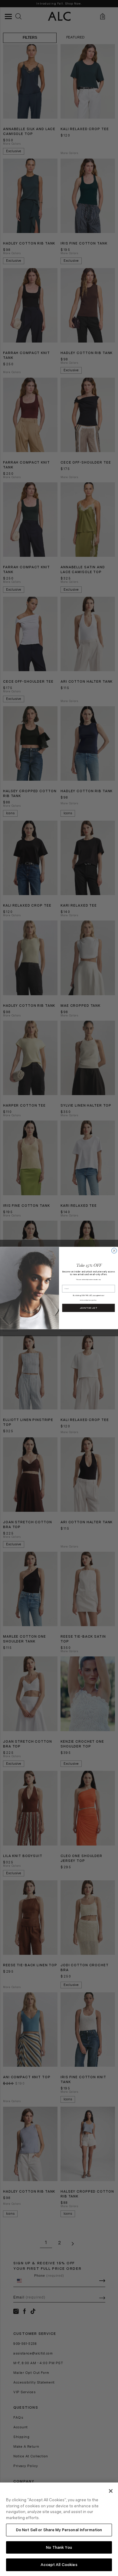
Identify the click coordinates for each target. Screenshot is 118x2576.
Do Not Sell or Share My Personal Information (59, 2530)
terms (82, 1300)
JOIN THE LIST (89, 1308)
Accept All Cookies (59, 2565)
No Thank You (59, 2547)
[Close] (111, 2491)
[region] (59, 2529)
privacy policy (92, 1300)
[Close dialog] (114, 1251)
